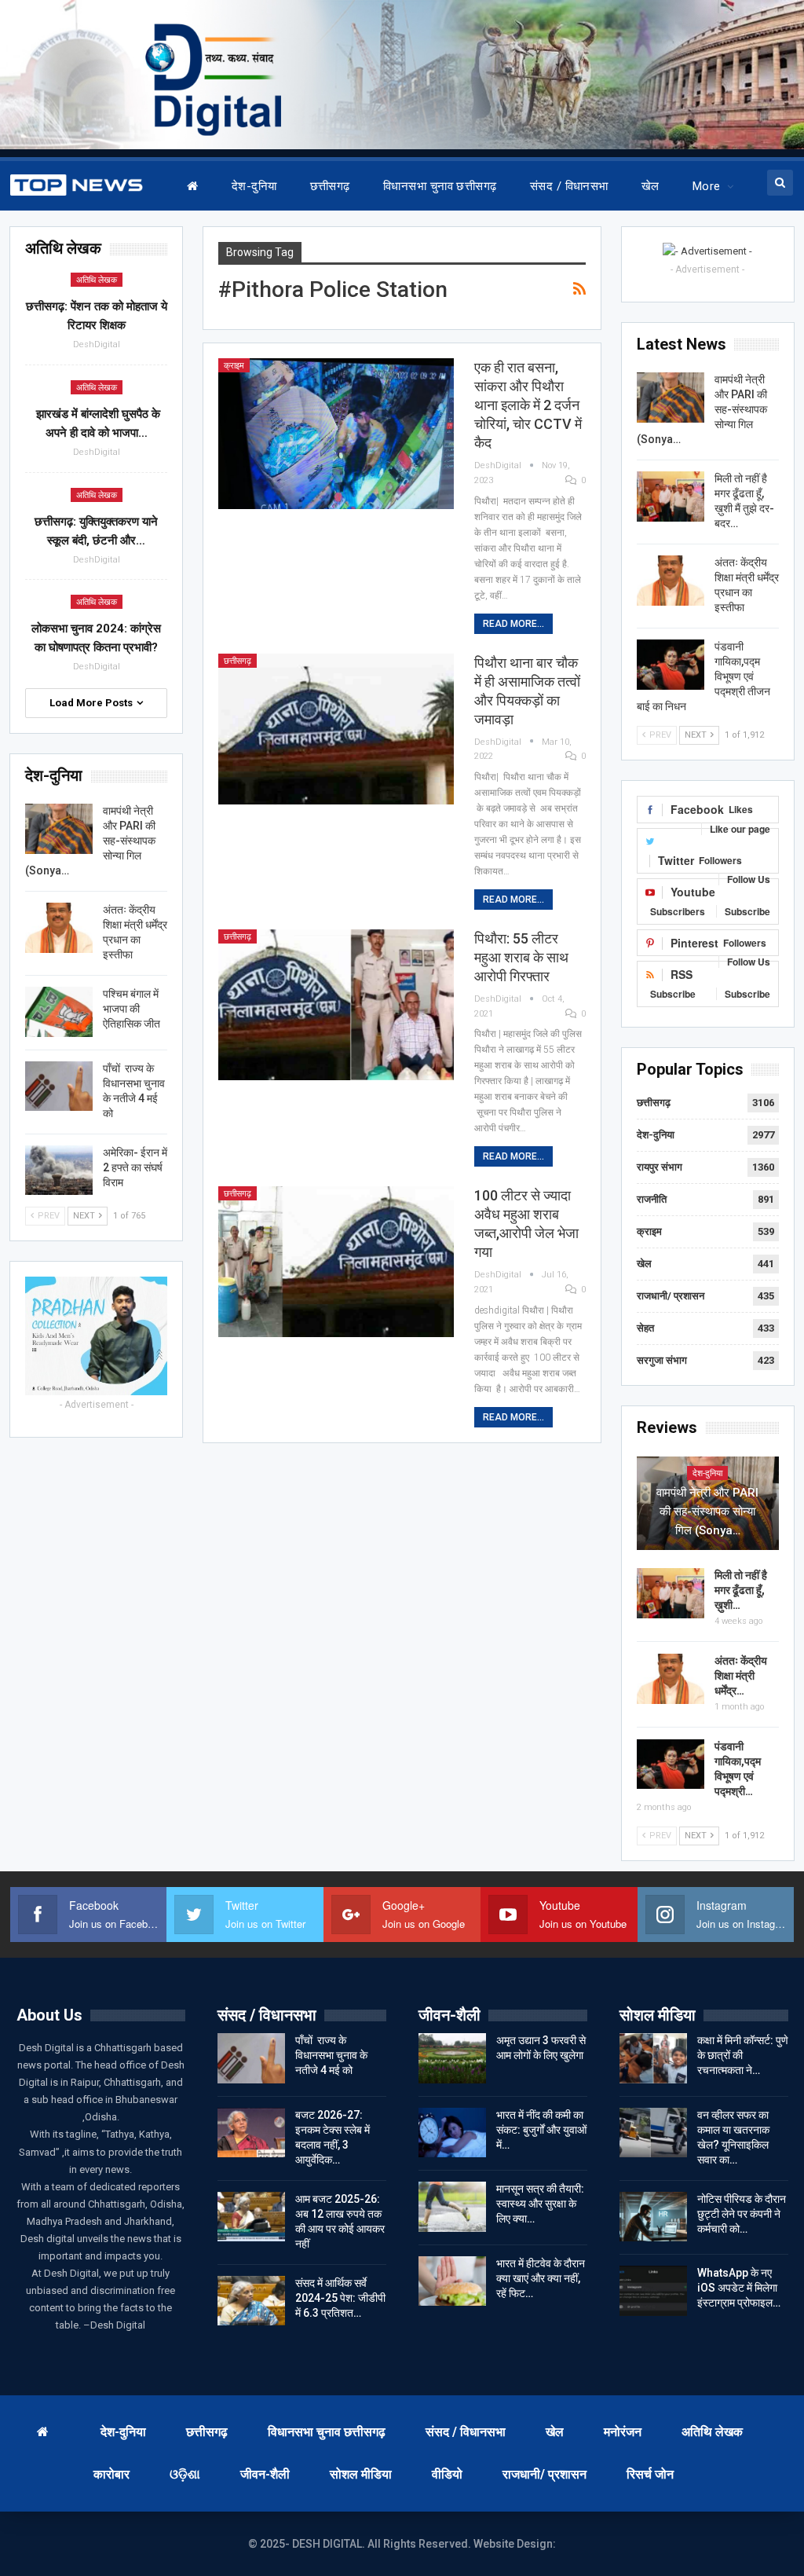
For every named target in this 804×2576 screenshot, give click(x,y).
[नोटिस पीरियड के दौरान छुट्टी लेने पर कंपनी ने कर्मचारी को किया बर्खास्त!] (653, 2217)
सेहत (645, 1328)
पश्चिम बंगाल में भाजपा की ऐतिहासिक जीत (132, 1009)
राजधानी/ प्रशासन (671, 1296)
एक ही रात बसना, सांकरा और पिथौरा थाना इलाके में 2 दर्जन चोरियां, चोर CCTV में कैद (528, 405)
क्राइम (234, 366)
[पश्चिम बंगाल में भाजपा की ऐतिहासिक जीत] (59, 1012)
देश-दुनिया (254, 186)
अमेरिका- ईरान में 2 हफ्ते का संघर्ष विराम (135, 1167)
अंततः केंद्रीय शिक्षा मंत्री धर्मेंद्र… (741, 1676)
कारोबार (111, 2474)
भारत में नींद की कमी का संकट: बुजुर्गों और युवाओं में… (541, 2130)
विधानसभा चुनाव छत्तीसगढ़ (440, 186)
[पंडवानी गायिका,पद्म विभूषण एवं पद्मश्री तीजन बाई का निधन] (671, 665)
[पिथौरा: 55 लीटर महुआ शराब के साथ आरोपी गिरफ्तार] (336, 1005)
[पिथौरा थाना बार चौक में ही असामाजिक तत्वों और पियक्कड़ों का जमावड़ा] (336, 729)
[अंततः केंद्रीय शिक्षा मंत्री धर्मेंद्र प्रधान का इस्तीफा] (671, 581)
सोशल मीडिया (361, 2474)
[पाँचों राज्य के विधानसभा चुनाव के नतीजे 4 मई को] (59, 1086)
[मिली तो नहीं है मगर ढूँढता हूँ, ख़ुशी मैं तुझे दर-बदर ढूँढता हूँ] (671, 497)
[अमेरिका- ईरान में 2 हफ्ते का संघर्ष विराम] (59, 1171)
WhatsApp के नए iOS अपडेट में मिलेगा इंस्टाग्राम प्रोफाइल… (739, 2288)
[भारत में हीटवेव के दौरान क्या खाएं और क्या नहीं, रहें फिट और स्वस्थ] (452, 2281)
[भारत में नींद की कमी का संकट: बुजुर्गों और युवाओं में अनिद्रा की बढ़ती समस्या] (452, 2133)
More (707, 186)
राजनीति (652, 1199)
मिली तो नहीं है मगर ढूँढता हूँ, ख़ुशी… (741, 1590)
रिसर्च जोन (650, 2474)
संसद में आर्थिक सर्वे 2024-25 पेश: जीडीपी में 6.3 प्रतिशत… (340, 2298)
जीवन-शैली (265, 2474)
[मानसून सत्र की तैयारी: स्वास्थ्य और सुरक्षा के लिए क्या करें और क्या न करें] (452, 2207)
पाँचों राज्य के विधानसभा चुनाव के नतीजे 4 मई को (331, 2055)
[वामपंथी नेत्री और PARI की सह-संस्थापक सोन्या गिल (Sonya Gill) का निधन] (671, 398)
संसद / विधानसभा (569, 186)
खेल (651, 186)
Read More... (513, 624)
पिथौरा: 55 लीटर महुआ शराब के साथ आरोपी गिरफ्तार (521, 957)
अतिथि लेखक (97, 280)
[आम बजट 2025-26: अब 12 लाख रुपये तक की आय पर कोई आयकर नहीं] (251, 2217)
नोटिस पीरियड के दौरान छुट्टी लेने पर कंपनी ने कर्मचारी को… (742, 2214)
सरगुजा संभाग (662, 1360)
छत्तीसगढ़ (330, 186)
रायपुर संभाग (660, 1167)
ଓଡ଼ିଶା (185, 2474)
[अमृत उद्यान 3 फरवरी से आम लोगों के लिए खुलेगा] (452, 2058)
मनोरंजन (623, 2432)
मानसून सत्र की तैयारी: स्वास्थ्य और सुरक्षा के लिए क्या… (540, 2204)
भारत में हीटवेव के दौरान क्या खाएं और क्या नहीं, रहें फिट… (541, 2278)
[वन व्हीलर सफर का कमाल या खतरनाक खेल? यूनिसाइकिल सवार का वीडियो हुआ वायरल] (653, 2133)
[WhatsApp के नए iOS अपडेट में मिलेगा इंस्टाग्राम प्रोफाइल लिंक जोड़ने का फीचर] (653, 2291)
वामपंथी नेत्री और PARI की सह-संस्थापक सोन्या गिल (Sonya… (707, 1512)
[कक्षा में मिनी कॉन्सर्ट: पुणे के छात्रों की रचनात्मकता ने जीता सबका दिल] (653, 2058)
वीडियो (447, 2474)
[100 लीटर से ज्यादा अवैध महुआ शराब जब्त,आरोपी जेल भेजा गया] (336, 1262)
